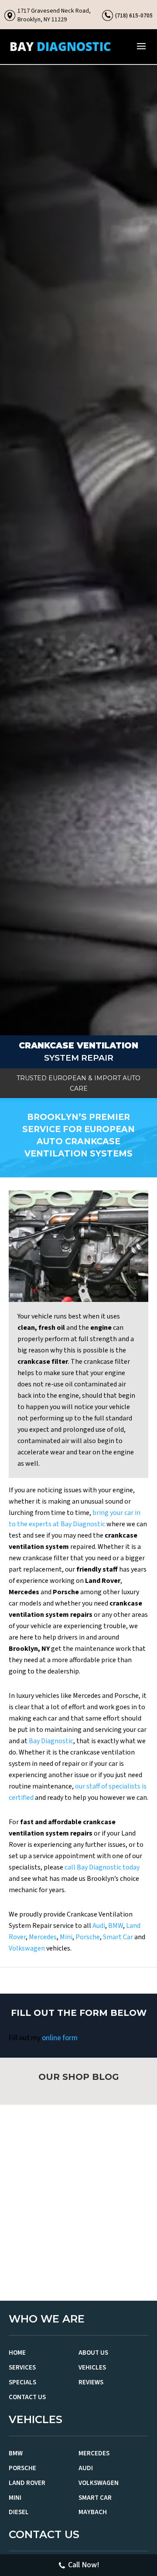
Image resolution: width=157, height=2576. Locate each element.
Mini (66, 1937)
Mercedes (43, 1937)
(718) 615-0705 (134, 15)
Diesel (19, 2512)
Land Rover (27, 2483)
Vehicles (92, 2368)
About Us (93, 2353)
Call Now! (84, 2565)
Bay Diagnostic (51, 1741)
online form (60, 2038)
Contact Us (27, 2397)
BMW (116, 1926)
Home (17, 2353)
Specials (22, 2382)
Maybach (93, 2512)
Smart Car (118, 1937)
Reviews (91, 2382)
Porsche (88, 1937)
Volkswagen (27, 1948)
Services (22, 2368)
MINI (15, 2498)
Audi (99, 1926)
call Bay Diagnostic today (102, 1867)
